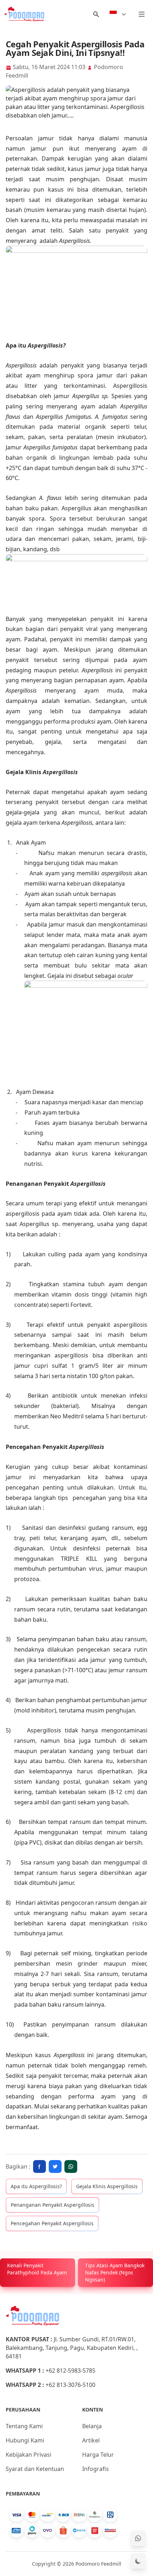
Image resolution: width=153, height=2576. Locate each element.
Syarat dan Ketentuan (35, 2469)
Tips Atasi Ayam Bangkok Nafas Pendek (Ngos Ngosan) (115, 2272)
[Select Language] (118, 14)
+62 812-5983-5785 (70, 2371)
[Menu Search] (96, 14)
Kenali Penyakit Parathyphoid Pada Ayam (37, 2269)
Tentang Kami (24, 2426)
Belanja (92, 2426)
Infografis (96, 2469)
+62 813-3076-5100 (70, 2385)
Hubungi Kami (25, 2440)
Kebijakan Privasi (28, 2455)
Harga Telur (98, 2455)
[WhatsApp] (138, 2538)
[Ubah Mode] (138, 2561)
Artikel (91, 2440)
